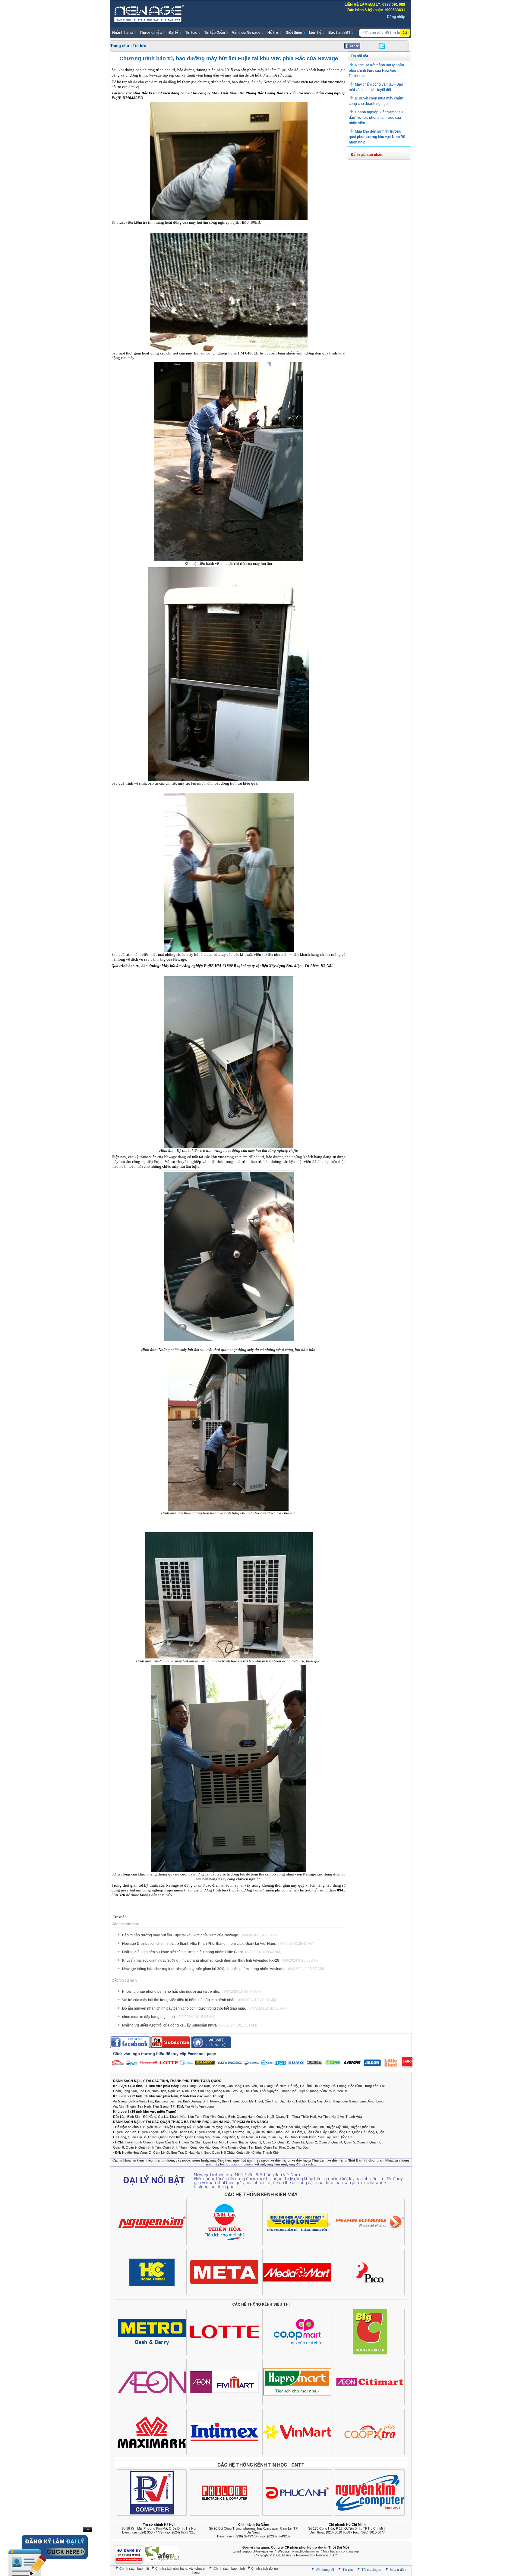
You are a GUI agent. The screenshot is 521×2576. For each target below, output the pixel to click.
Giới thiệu (294, 33)
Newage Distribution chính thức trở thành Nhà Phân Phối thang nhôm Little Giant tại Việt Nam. (218, 1944)
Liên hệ (315, 33)
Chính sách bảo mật (135, 2568)
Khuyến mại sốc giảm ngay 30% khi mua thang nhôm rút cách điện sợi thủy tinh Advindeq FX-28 (220, 1960)
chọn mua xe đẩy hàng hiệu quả (169, 2017)
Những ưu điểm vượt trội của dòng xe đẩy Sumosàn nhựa (190, 2025)
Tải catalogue (372, 2570)
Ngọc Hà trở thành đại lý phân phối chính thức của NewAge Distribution (376, 71)
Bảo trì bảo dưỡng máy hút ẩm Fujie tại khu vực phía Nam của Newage (199, 1935)
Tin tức (191, 33)
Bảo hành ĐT (339, 33)
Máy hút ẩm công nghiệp (341, 2551)
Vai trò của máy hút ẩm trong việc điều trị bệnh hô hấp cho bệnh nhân (199, 2000)
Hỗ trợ (273, 33)
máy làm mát (277, 2164)
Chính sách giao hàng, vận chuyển (181, 2568)
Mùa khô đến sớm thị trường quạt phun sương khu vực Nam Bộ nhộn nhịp (377, 137)
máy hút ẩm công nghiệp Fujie (147, 1890)
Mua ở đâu (397, 2570)
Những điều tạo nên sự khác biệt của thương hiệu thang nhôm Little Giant (202, 1952)
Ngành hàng (122, 33)
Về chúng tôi (325, 2570)
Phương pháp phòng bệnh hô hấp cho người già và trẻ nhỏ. (191, 1992)
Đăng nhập (396, 17)
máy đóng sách (301, 2164)
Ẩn (88, 2529)
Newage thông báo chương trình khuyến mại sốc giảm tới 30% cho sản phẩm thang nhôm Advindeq (223, 1969)
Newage (171, 1157)
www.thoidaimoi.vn (306, 2551)
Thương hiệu (151, 33)
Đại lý (173, 33)
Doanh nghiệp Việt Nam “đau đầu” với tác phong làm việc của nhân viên (376, 118)
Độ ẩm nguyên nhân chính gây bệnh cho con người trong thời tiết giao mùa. (204, 2008)
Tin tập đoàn (215, 33)
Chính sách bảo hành (230, 2568)
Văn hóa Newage (246, 33)
